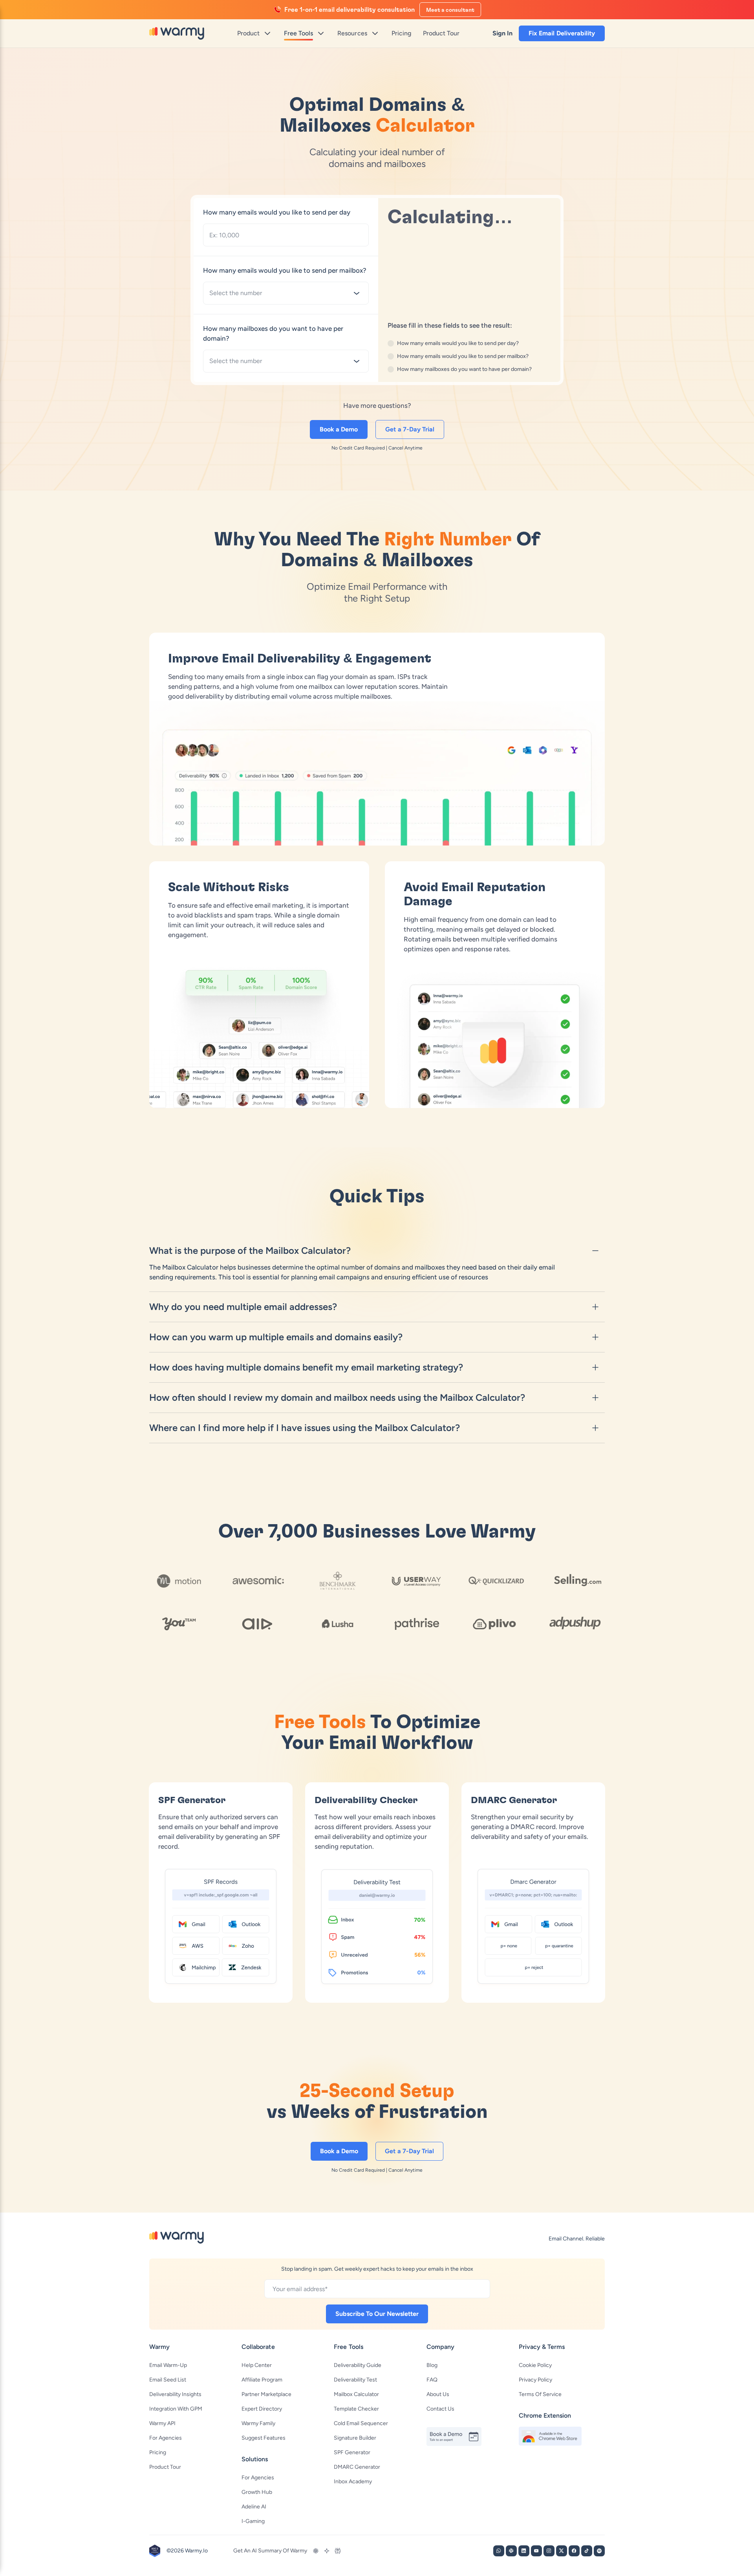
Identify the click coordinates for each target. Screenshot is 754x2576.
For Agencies (258, 2478)
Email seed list (168, 2380)
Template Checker (356, 2409)
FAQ (432, 2380)
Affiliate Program (262, 2380)
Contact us (440, 2409)
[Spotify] (599, 2551)
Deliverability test (355, 2380)
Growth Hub (257, 2492)
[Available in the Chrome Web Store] (550, 2436)
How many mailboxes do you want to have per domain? (273, 333)
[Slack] (511, 2551)
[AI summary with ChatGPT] (316, 2551)
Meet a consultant (450, 10)
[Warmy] (177, 33)
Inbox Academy (353, 2482)
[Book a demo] (458, 2437)
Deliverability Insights (175, 2394)
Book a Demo (339, 429)
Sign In (502, 33)
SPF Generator (352, 2452)
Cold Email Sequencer (361, 2423)
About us (438, 2394)
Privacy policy (535, 2380)
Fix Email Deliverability (562, 33)
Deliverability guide (358, 2365)
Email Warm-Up (168, 2365)
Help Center (257, 2365)
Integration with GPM (176, 2409)
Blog (432, 2365)
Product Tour (165, 2467)
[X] (562, 2551)
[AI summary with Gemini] (327, 2551)
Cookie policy (535, 2365)
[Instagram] (549, 2551)
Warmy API (162, 2423)
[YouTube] (536, 2551)
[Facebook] (574, 2551)
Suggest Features (264, 2438)
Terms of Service (540, 2394)
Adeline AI (254, 2507)
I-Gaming (253, 2521)
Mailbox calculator (356, 2394)
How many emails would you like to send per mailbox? (285, 270)
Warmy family (258, 2423)
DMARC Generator (357, 2467)
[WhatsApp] (499, 2551)
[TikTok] (587, 2551)
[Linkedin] (524, 2551)
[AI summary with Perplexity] (338, 2551)
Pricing (158, 2452)
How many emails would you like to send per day (277, 212)
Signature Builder (355, 2438)
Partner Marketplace (266, 2394)
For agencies (166, 2438)
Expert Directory (262, 2409)
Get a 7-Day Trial (410, 429)
